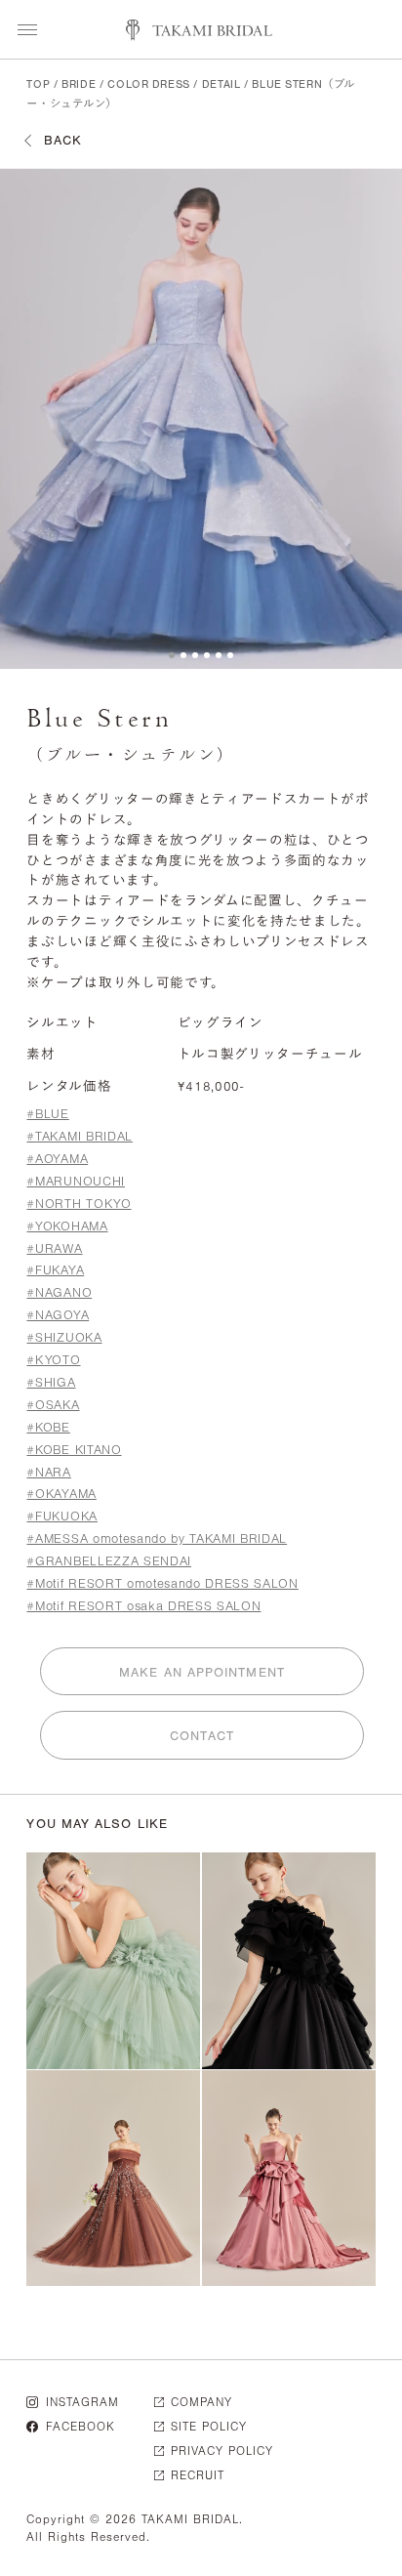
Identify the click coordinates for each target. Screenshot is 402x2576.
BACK (63, 140)
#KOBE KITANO (74, 1450)
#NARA (48, 1472)
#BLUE (47, 1114)
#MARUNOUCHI (75, 1181)
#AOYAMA (57, 1159)
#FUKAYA (55, 1270)
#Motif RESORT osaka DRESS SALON (143, 1606)
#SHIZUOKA (64, 1337)
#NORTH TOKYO (79, 1204)
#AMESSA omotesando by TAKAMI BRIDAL (157, 1538)
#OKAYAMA (61, 1494)
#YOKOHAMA (67, 1226)
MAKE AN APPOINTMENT (202, 1672)
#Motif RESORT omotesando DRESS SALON (162, 1583)
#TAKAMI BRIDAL (79, 1136)
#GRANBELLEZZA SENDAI (109, 1561)
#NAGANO (59, 1292)
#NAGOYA (58, 1315)
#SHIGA (51, 1382)
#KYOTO (53, 1360)
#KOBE (48, 1427)
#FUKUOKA (61, 1516)
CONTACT (202, 1736)
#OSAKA (53, 1405)
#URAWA (54, 1248)
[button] (172, 655)
